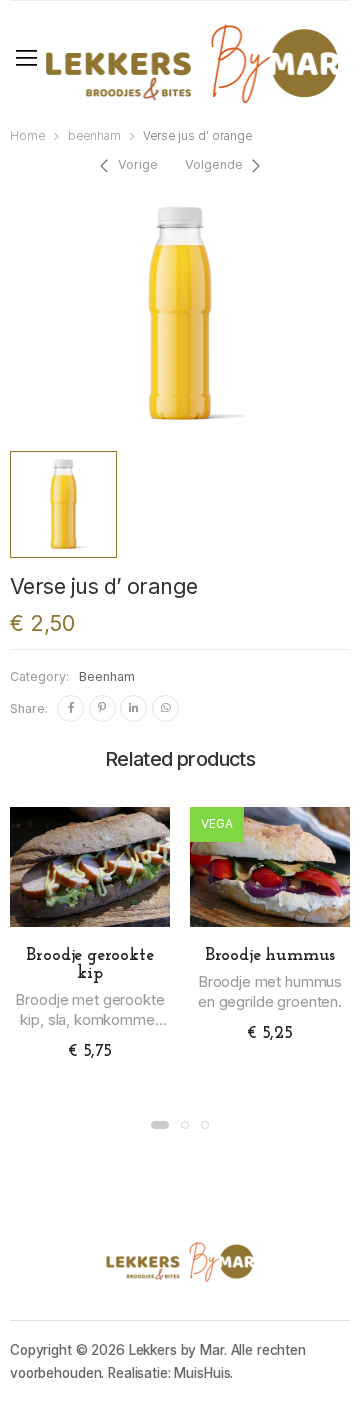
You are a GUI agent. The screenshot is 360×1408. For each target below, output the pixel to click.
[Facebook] (70, 708)
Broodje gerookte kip (89, 965)
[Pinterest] (102, 708)
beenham (94, 136)
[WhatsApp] (165, 708)
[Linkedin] (133, 708)
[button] (160, 1125)
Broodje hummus (270, 956)
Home (27, 136)
